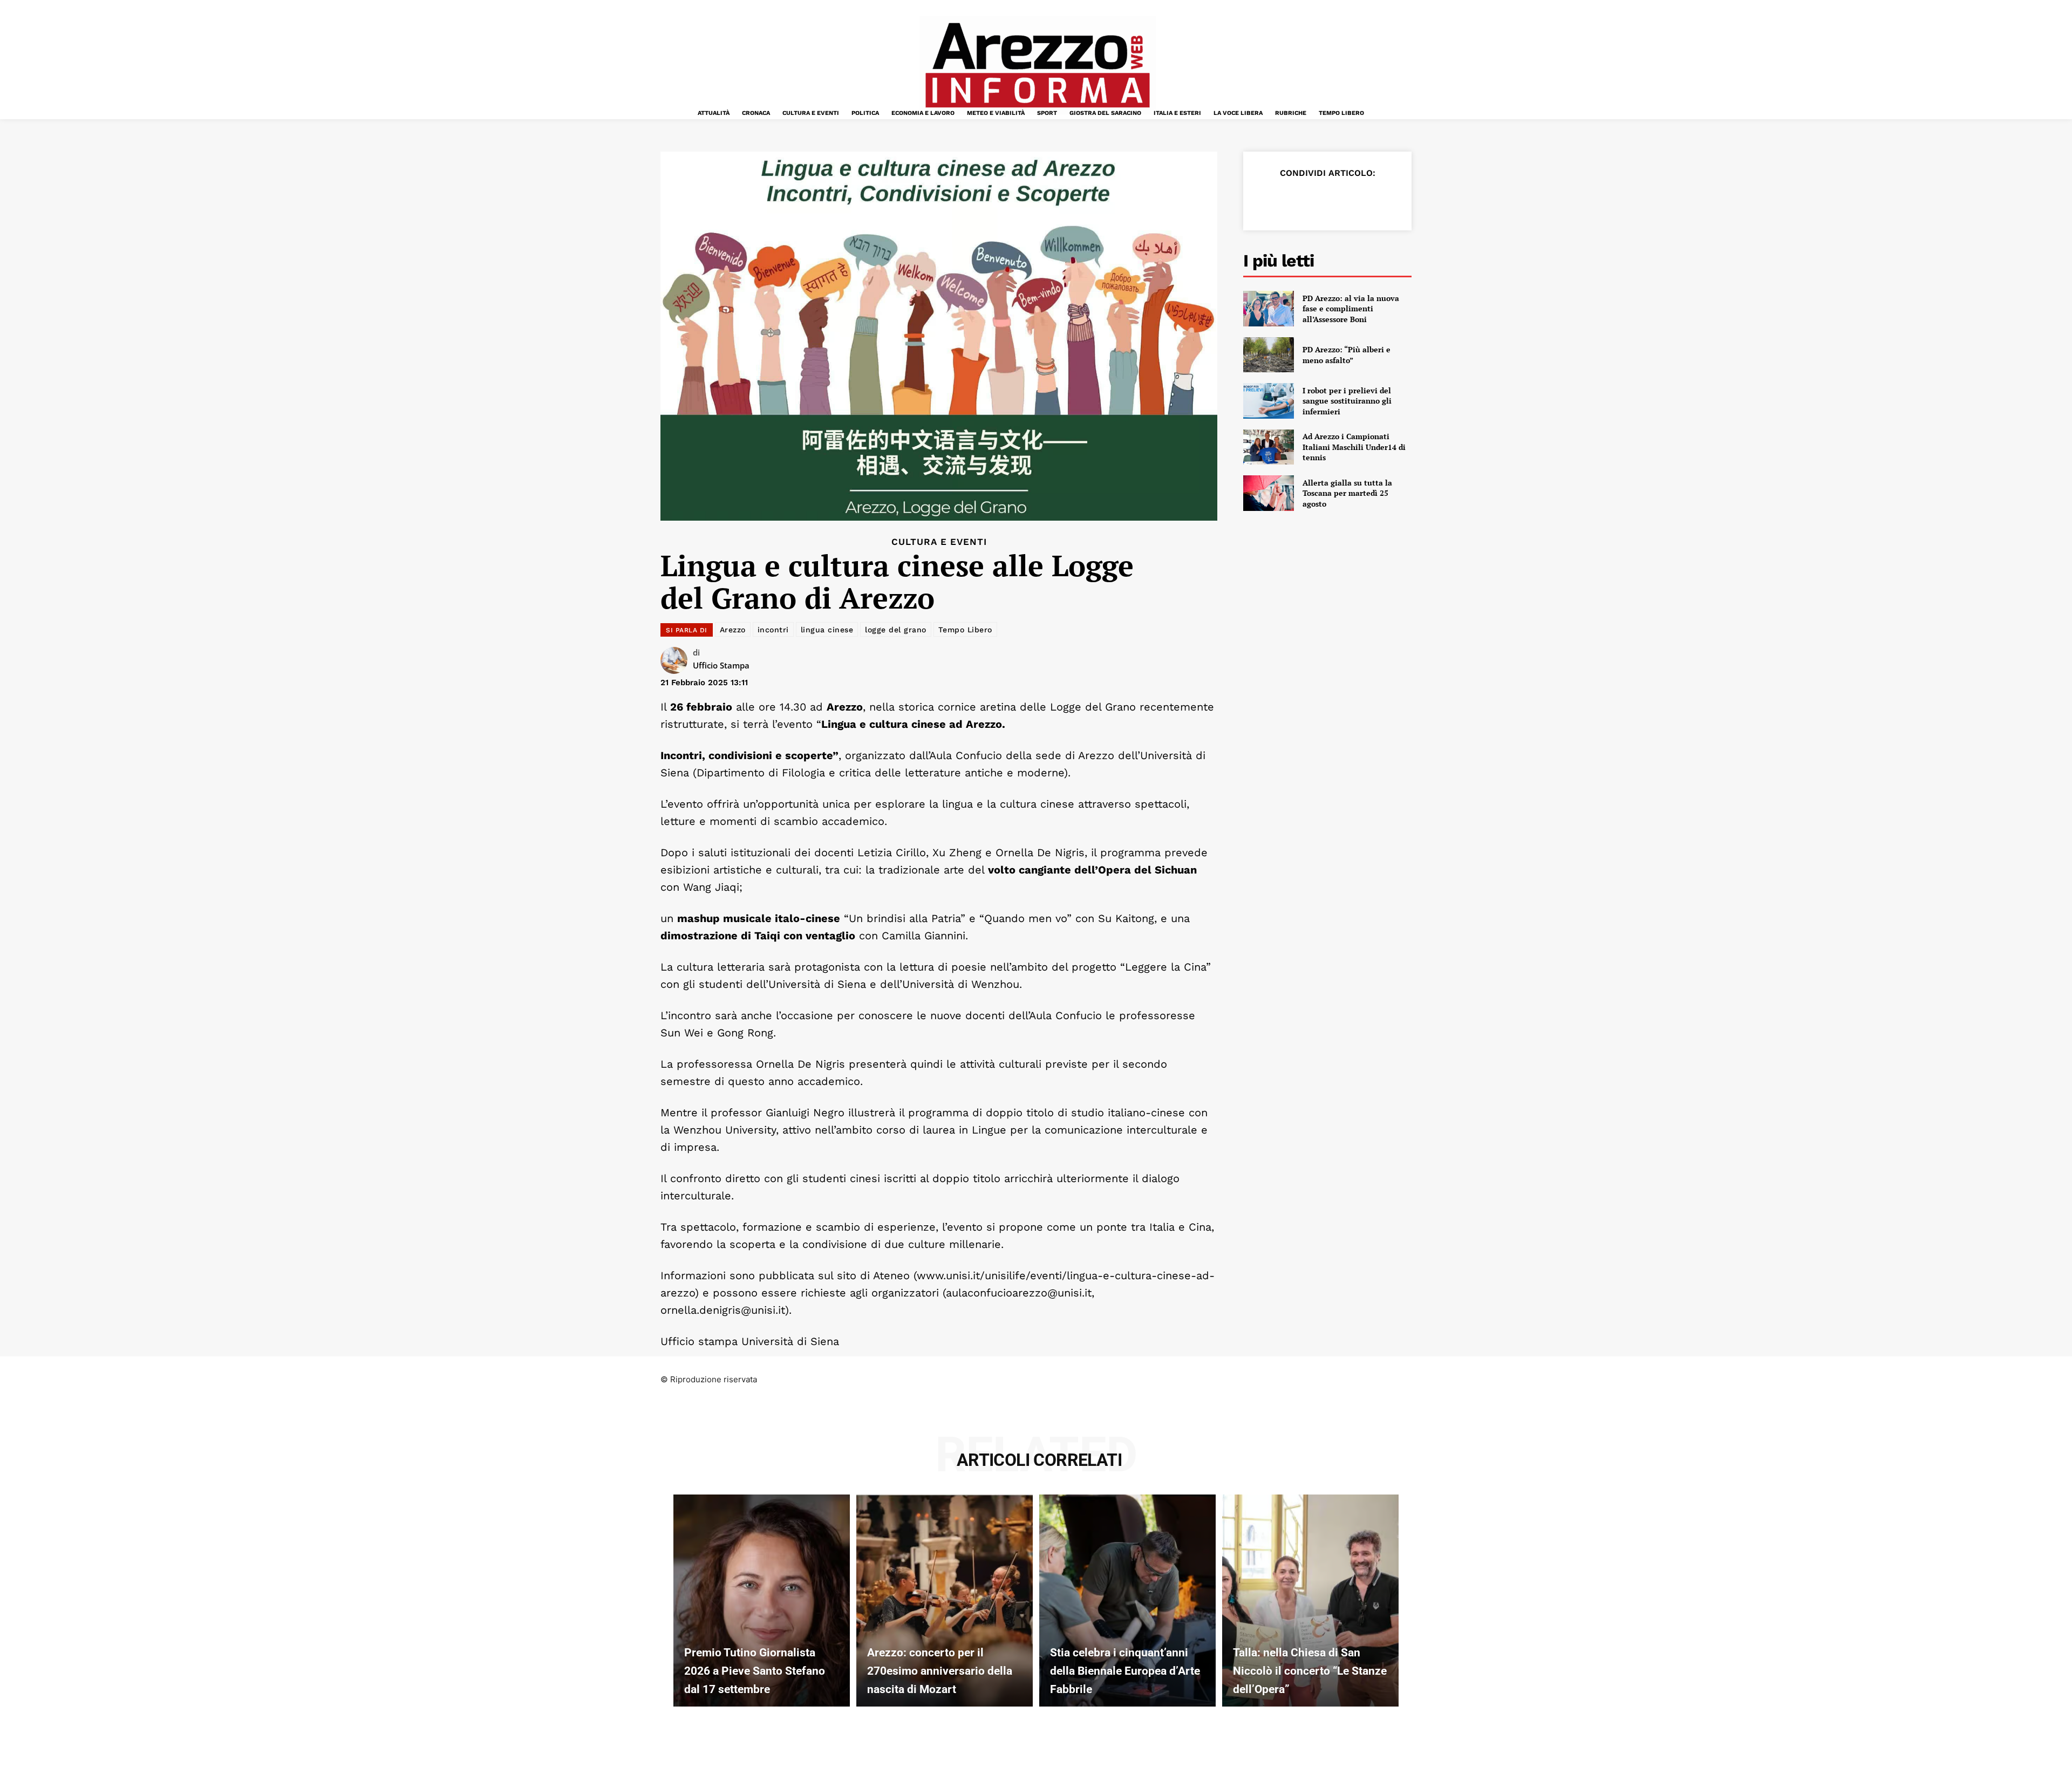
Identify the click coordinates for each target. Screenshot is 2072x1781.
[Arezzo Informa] (1037, 65)
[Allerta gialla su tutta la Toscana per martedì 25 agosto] (1269, 493)
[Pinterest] (1317, 200)
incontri (773, 630)
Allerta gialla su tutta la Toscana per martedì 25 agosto (1347, 493)
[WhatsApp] (1341, 200)
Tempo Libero (965, 630)
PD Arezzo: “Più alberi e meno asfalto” (1347, 355)
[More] (1392, 200)
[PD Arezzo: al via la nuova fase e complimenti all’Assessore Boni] (1269, 309)
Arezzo (733, 630)
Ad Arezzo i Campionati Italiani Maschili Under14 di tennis (1354, 447)
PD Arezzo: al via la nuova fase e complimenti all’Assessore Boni (1351, 309)
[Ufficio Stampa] (677, 660)
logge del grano (896, 630)
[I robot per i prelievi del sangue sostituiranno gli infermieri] (1269, 401)
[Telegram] (1366, 200)
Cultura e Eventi (939, 542)
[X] (1292, 200)
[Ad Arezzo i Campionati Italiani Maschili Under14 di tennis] (1269, 447)
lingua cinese (827, 630)
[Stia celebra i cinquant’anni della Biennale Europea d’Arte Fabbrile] (1127, 1600)
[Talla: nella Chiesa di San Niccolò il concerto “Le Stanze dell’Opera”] (1310, 1600)
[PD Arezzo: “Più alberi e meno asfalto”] (1269, 355)
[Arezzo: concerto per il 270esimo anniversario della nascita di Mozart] (945, 1600)
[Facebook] (1267, 200)
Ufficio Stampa (721, 665)
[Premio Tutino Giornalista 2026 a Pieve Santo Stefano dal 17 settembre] (762, 1600)
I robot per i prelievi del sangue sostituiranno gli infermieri (1347, 401)
